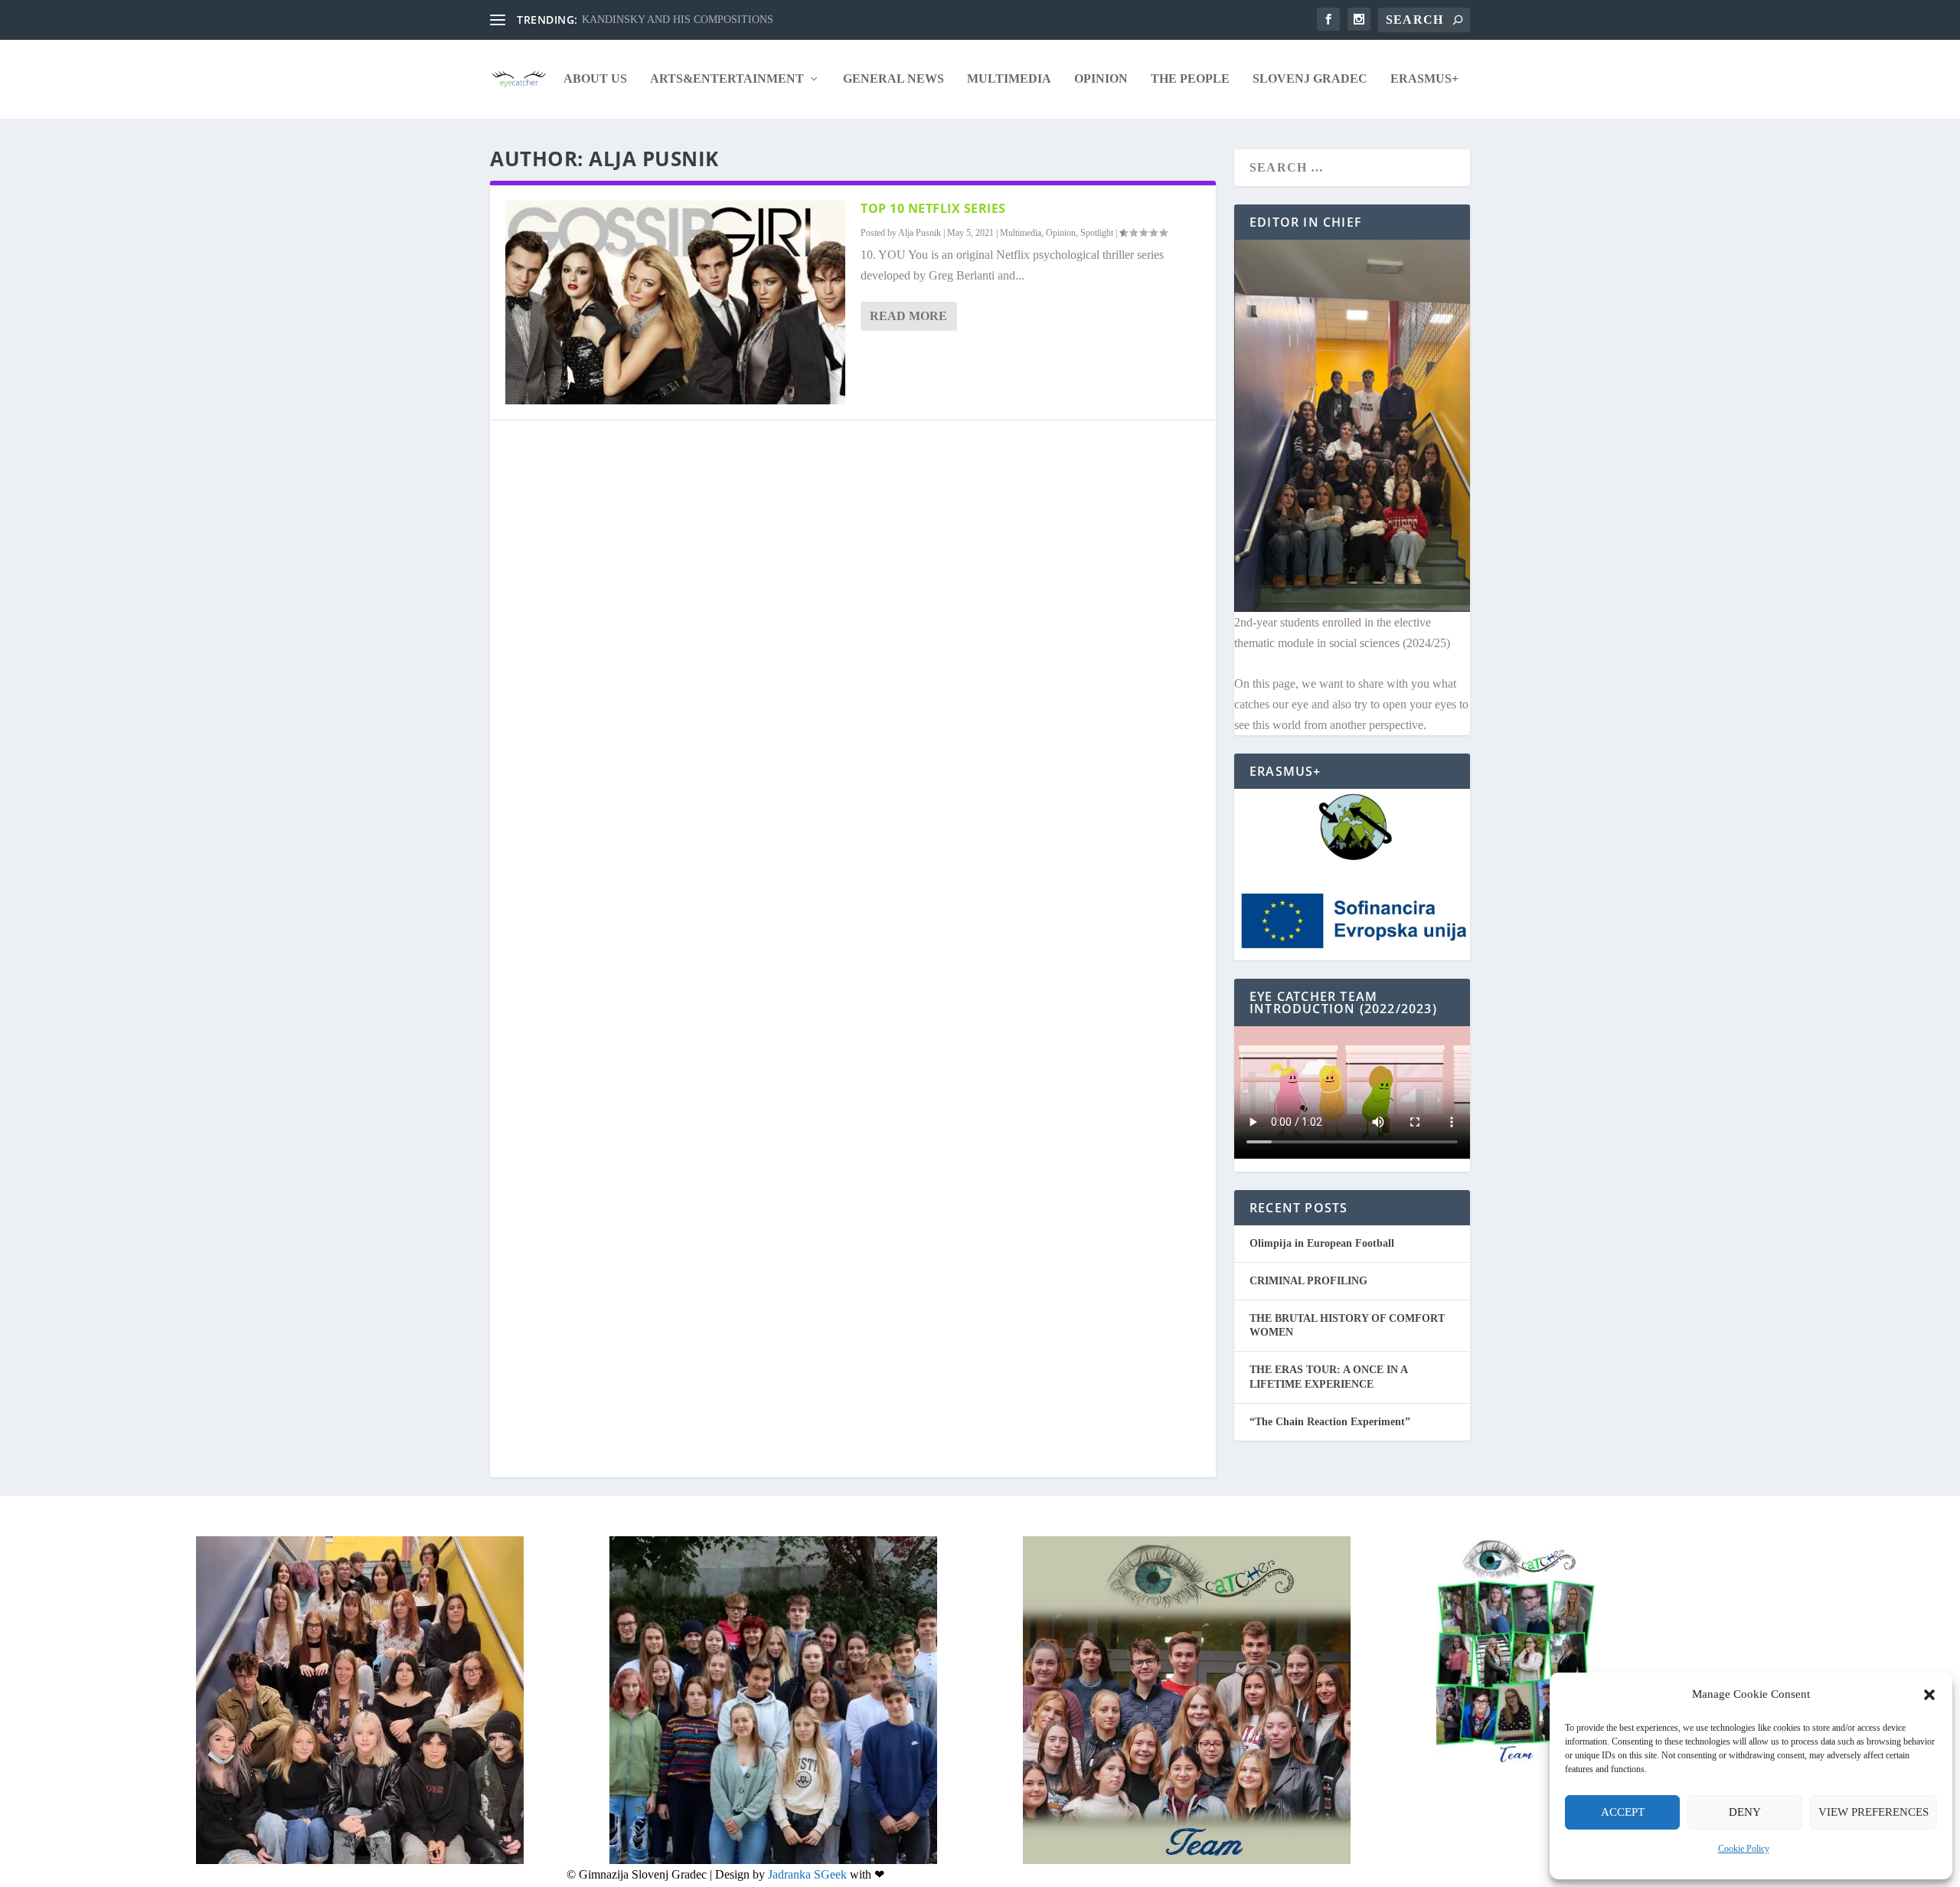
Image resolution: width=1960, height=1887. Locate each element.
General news (893, 79)
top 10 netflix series (933, 208)
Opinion (1101, 79)
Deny (1745, 1812)
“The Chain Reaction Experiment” (1330, 1422)
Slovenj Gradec (1310, 79)
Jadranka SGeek (807, 1874)
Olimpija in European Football (1322, 1243)
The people (1190, 79)
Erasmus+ (1424, 79)
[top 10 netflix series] (675, 303)
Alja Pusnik (920, 233)
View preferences (1873, 1812)
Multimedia (1009, 79)
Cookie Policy (1744, 1849)
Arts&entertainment (727, 79)
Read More (908, 316)
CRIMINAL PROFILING (1308, 1281)
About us (595, 79)
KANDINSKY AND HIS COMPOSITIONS (678, 20)
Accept (1623, 1812)
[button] (1929, 1695)
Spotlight (1097, 233)
